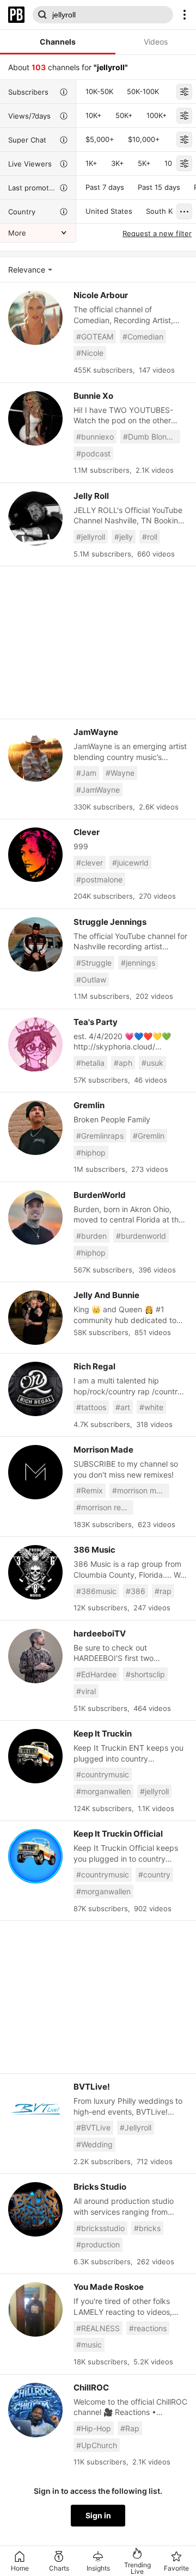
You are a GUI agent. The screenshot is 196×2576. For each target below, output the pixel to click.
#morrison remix (105, 1507)
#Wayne (120, 773)
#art (123, 1407)
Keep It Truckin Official (118, 1834)
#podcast (93, 453)
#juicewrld (130, 863)
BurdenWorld (100, 1195)
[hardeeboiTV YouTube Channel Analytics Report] (35, 1656)
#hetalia (90, 1063)
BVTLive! (92, 2087)
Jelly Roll (91, 496)
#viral (86, 1691)
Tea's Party (96, 1022)
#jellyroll (91, 537)
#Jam (86, 773)
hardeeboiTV (100, 1633)
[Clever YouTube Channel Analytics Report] (35, 855)
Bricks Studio (100, 2187)
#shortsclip (145, 1674)
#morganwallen (103, 1791)
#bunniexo (95, 437)
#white (151, 1407)
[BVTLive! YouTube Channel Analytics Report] (35, 2109)
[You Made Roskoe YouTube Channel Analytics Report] (35, 2309)
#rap (163, 1591)
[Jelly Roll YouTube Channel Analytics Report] (35, 518)
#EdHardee (96, 1674)
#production (98, 2244)
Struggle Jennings (110, 922)
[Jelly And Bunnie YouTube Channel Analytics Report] (35, 1318)
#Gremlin (149, 1136)
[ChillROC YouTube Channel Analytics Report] (35, 2410)
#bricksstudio (100, 2228)
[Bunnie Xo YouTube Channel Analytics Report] (35, 418)
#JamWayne (98, 790)
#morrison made (141, 1490)
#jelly (124, 537)
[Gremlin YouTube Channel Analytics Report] (35, 1128)
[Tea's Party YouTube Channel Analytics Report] (35, 1045)
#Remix (90, 1490)
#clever (90, 863)
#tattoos (91, 1407)
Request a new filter (157, 233)
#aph (123, 1063)
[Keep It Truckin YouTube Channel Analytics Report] (35, 1756)
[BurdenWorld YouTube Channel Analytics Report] (35, 1218)
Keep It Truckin (103, 1734)
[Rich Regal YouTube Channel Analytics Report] (35, 1389)
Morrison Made (103, 1450)
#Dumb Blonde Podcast (152, 437)
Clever (87, 832)
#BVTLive (93, 2127)
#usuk (152, 1063)
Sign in (98, 2515)
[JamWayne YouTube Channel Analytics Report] (35, 755)
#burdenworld (141, 1236)
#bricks (147, 2228)
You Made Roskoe (109, 2287)
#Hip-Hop (94, 2428)
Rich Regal (94, 1366)
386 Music (94, 1550)
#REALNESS (98, 2328)
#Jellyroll (136, 2127)
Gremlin (89, 1105)
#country (154, 1874)
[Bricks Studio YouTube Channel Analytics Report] (35, 2209)
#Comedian (143, 336)
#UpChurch (97, 2445)
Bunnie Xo (93, 396)
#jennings (138, 963)
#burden (91, 1236)
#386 (136, 1591)
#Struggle (94, 963)
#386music (96, 1591)
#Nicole (90, 353)
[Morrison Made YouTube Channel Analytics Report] (35, 1472)
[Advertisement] (98, 643)
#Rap (130, 2428)
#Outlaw (91, 980)
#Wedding (94, 2144)
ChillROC (91, 2387)
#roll (150, 537)
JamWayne (96, 732)
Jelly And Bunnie (106, 1295)
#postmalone (99, 879)
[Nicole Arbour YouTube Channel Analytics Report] (35, 318)
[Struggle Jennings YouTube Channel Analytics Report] (35, 944)
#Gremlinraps (100, 1136)
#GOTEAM (95, 336)
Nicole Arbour (101, 295)
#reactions (148, 2328)
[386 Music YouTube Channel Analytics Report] (35, 1572)
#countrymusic (103, 1774)
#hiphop (91, 1153)
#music (89, 2345)
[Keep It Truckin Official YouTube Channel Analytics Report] (35, 1856)
